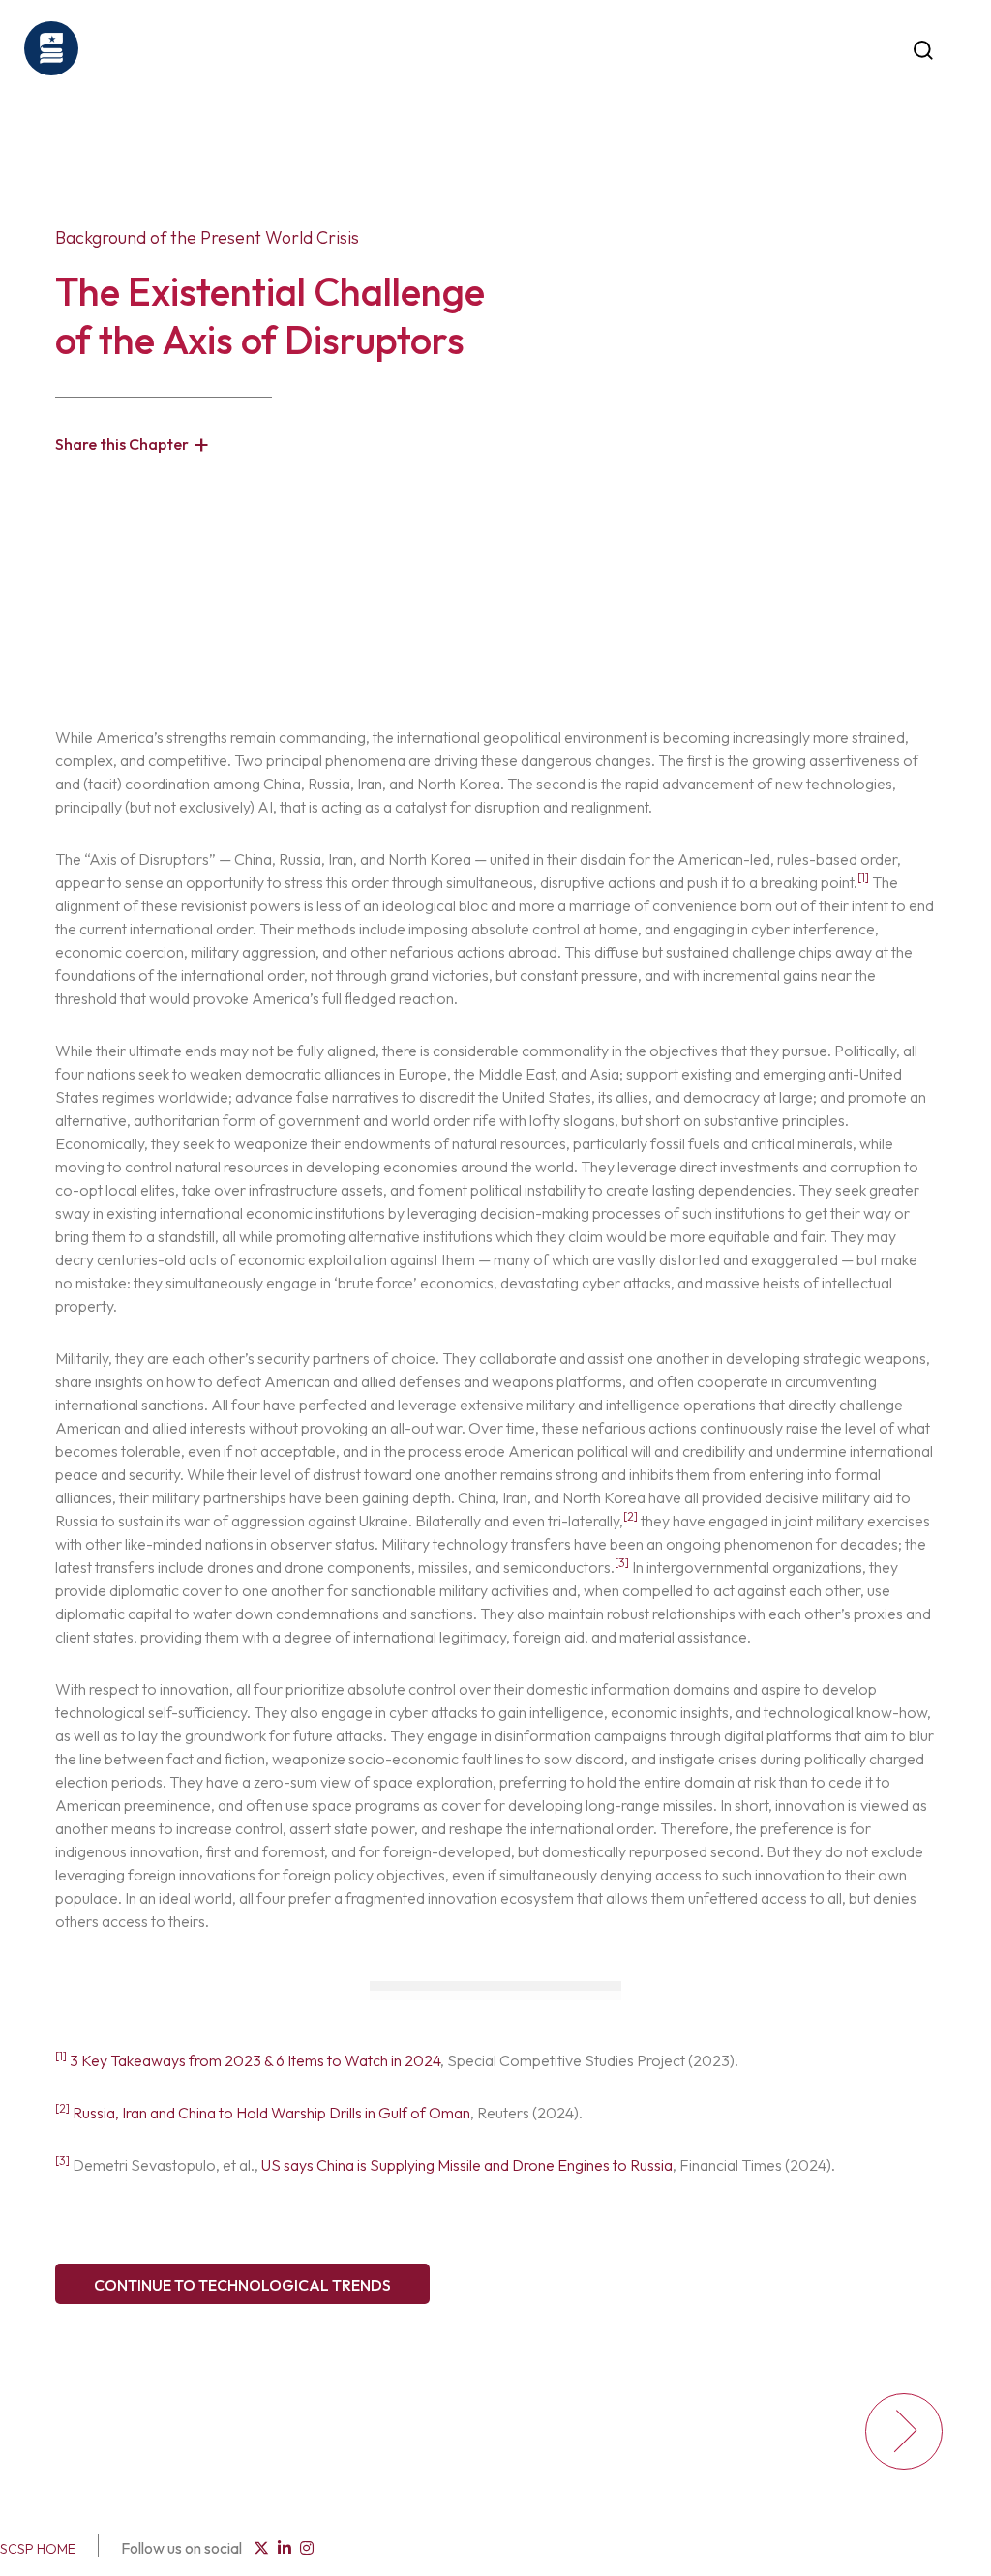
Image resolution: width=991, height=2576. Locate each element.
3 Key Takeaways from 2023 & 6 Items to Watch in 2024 (255, 2060)
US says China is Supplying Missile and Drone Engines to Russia (467, 2165)
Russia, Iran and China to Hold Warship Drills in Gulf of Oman (271, 2113)
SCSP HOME (38, 2549)
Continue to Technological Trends (242, 2285)
